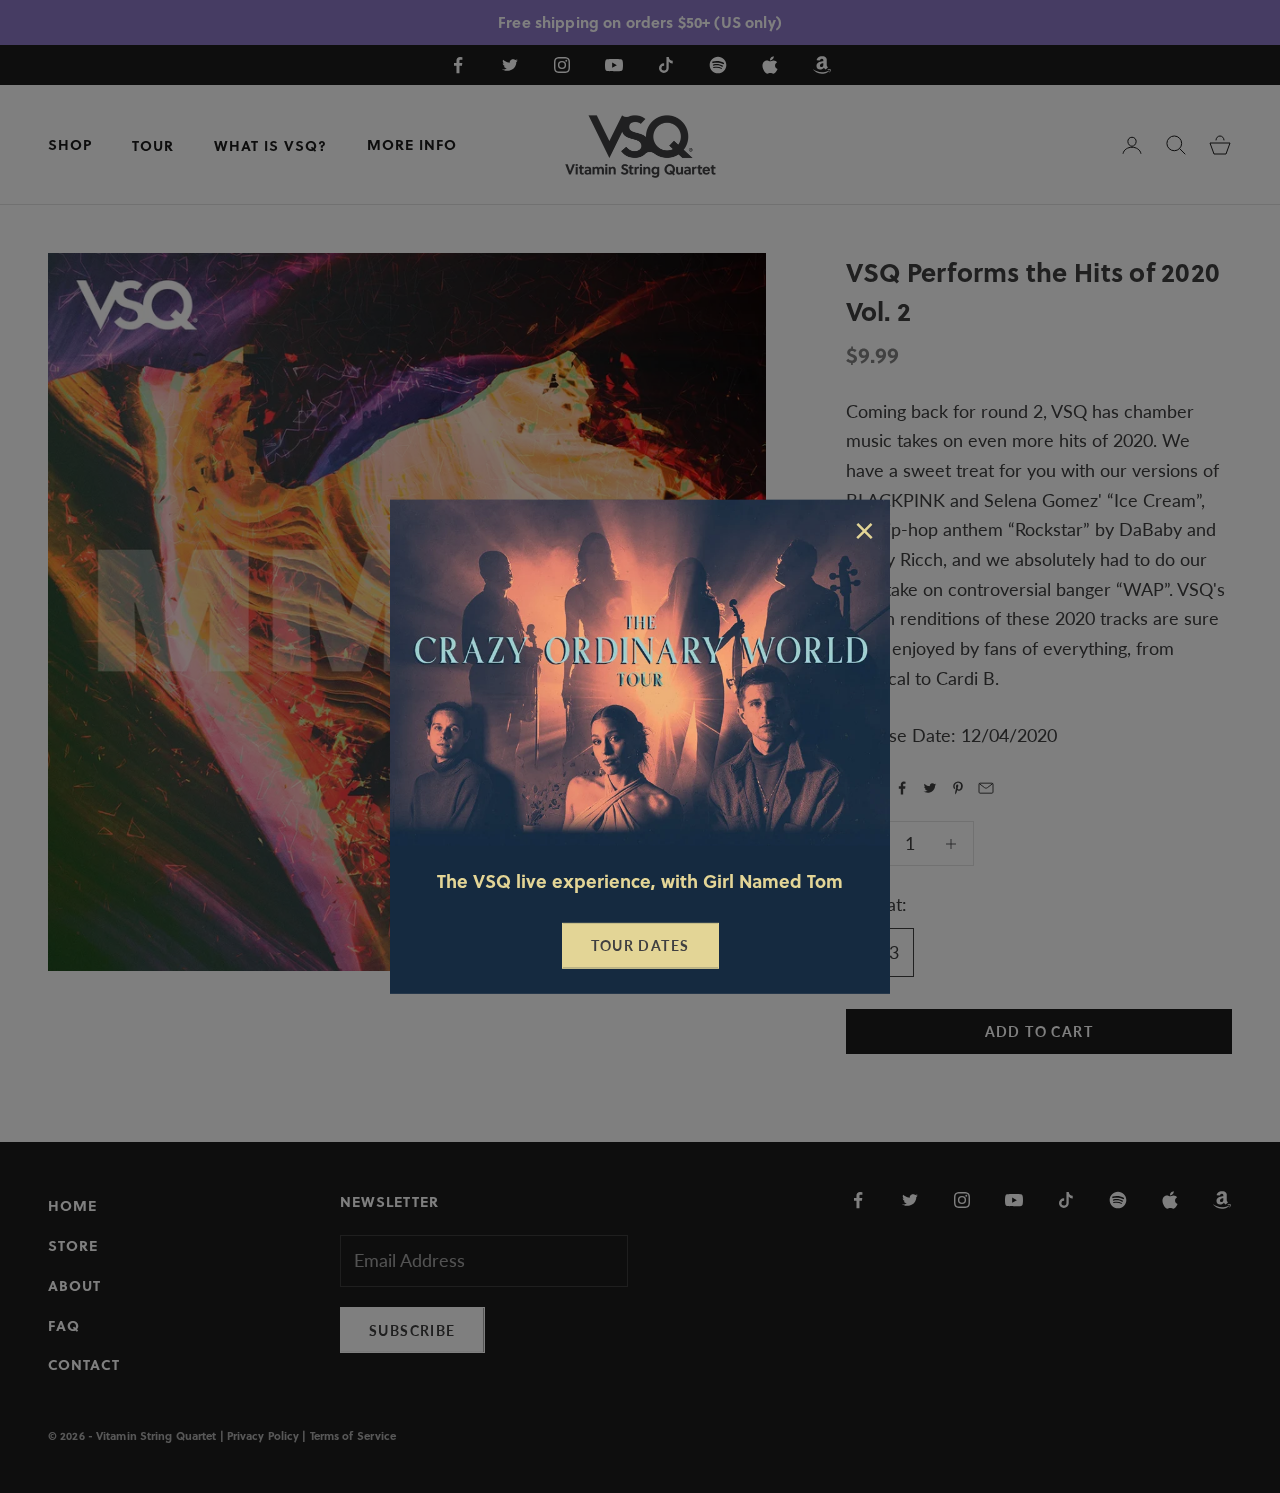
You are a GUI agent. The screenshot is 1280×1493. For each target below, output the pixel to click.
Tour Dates (640, 945)
